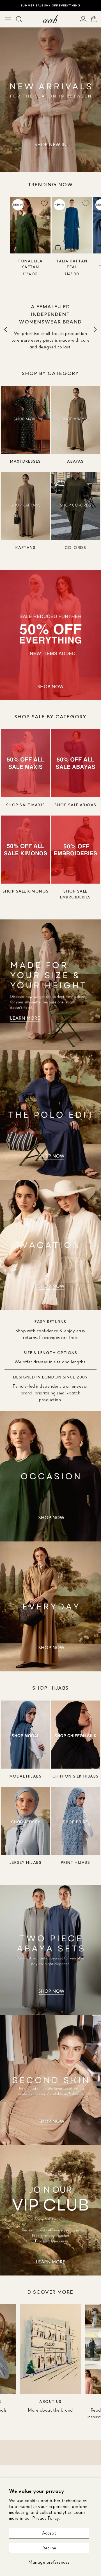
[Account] (83, 19)
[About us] (50, 2349)
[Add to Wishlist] (44, 203)
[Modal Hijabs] (26, 1735)
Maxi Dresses (26, 461)
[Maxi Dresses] (26, 420)
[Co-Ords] (75, 506)
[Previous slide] (6, 329)
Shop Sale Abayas (75, 805)
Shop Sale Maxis (26, 805)
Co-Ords (75, 547)
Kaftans (26, 547)
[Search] (19, 19)
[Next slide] (95, 329)
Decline (49, 2548)
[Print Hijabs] (75, 1821)
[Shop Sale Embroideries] (75, 850)
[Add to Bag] (16, 247)
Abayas (75, 461)
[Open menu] (8, 19)
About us (50, 2401)
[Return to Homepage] (50, 19)
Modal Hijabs (26, 1776)
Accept (49, 2533)
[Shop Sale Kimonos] (26, 850)
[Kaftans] (26, 506)
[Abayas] (75, 420)
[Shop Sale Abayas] (75, 763)
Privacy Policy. (46, 2518)
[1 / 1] (50, 91)
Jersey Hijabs (26, 1862)
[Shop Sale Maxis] (26, 763)
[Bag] (94, 19)
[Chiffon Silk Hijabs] (75, 1735)
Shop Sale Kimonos (26, 891)
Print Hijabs (76, 1862)
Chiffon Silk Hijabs (76, 1776)
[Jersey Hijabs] (26, 1821)
